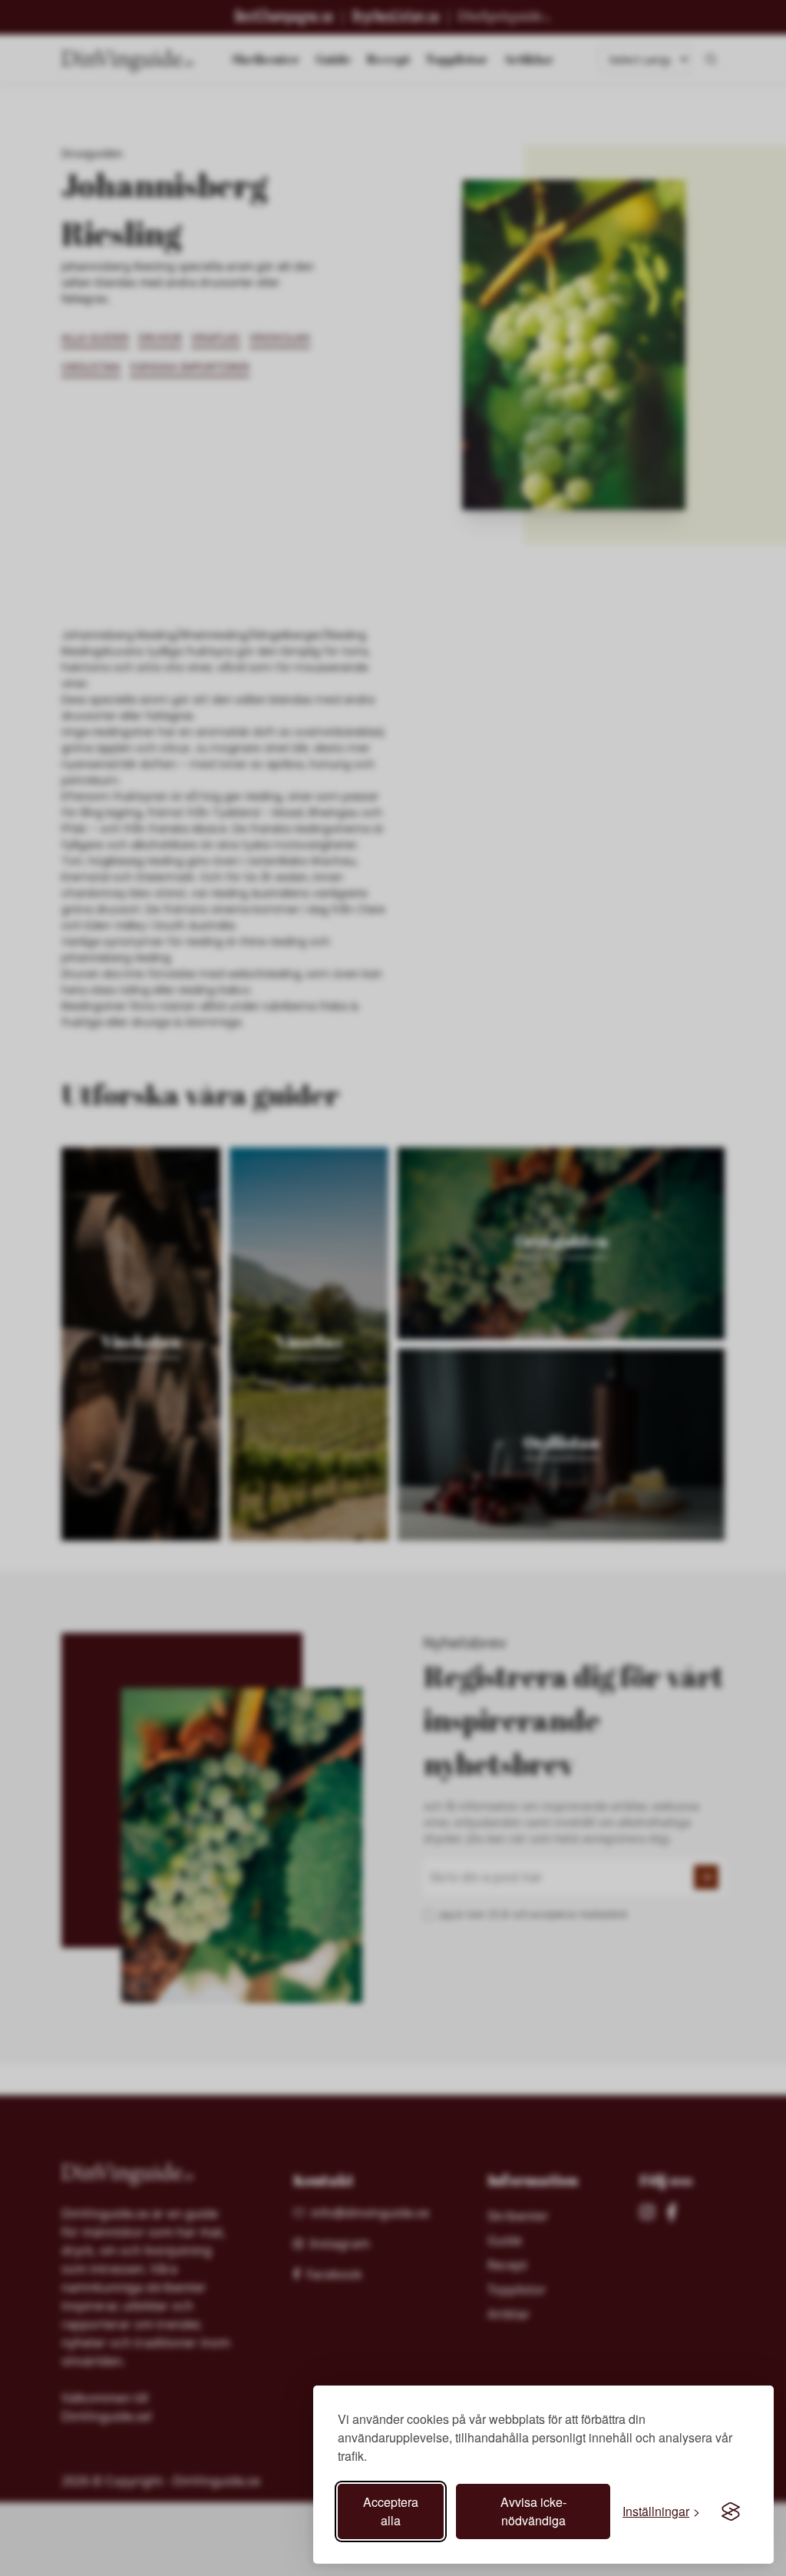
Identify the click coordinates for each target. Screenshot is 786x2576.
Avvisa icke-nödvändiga (533, 2511)
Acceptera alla (391, 2511)
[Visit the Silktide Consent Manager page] (731, 2511)
